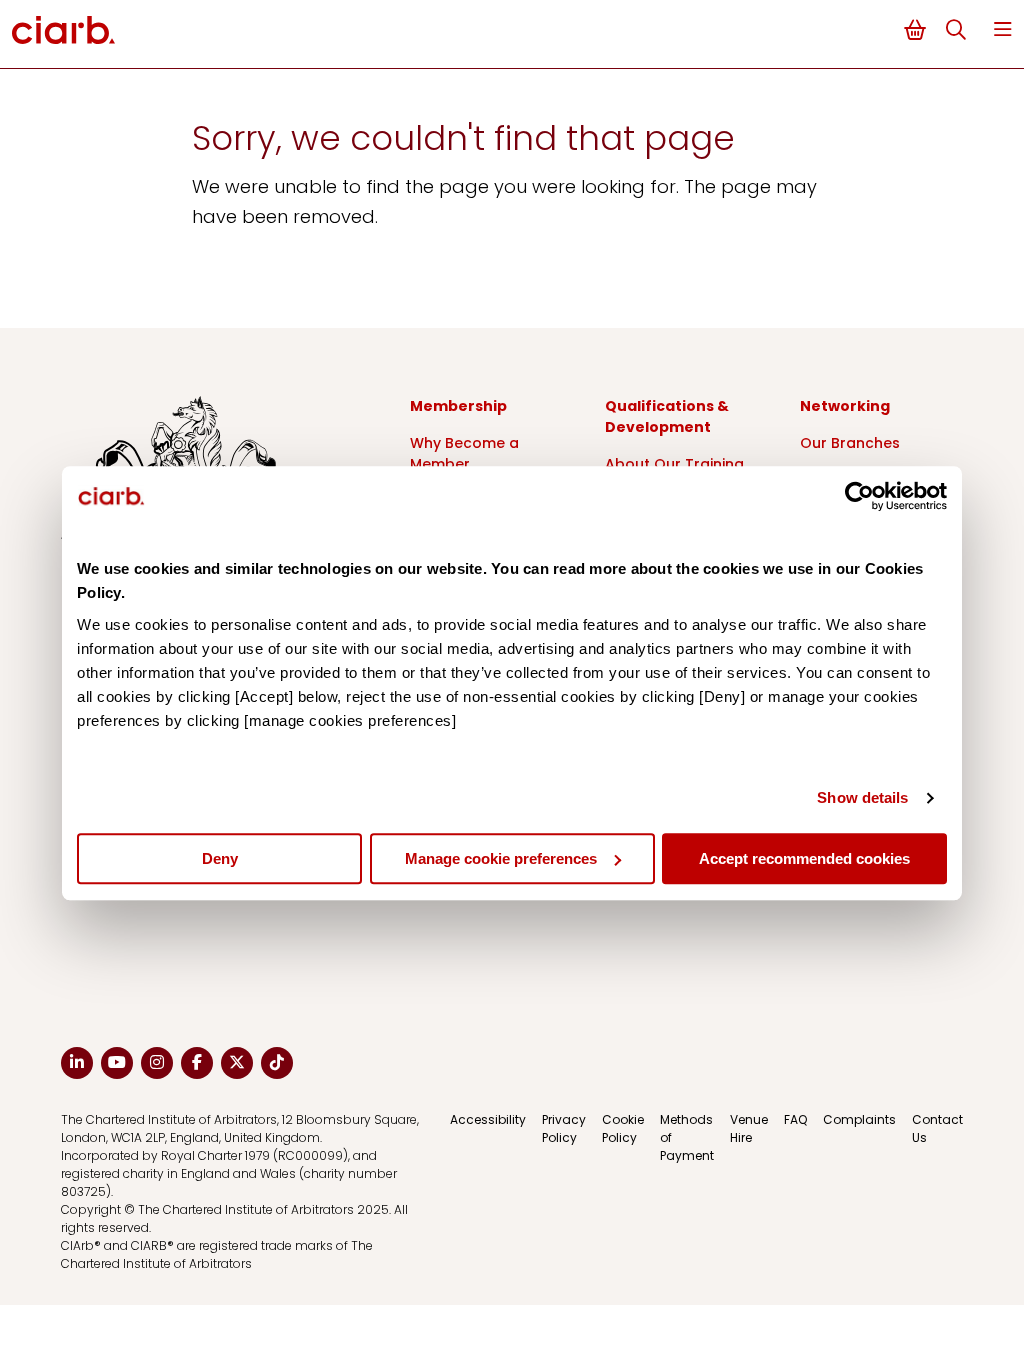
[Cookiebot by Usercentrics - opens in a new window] (859, 496)
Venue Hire (749, 1128)
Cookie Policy (623, 1128)
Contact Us (937, 1128)
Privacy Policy (564, 1128)
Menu (1003, 29)
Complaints (859, 1119)
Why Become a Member (464, 453)
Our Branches (850, 443)
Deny (220, 858)
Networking (845, 406)
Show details (862, 797)
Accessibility (488, 1119)
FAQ (795, 1119)
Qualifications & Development (667, 416)
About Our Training (674, 464)
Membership (458, 406)
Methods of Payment (687, 1137)
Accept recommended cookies (804, 858)
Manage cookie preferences (501, 858)
